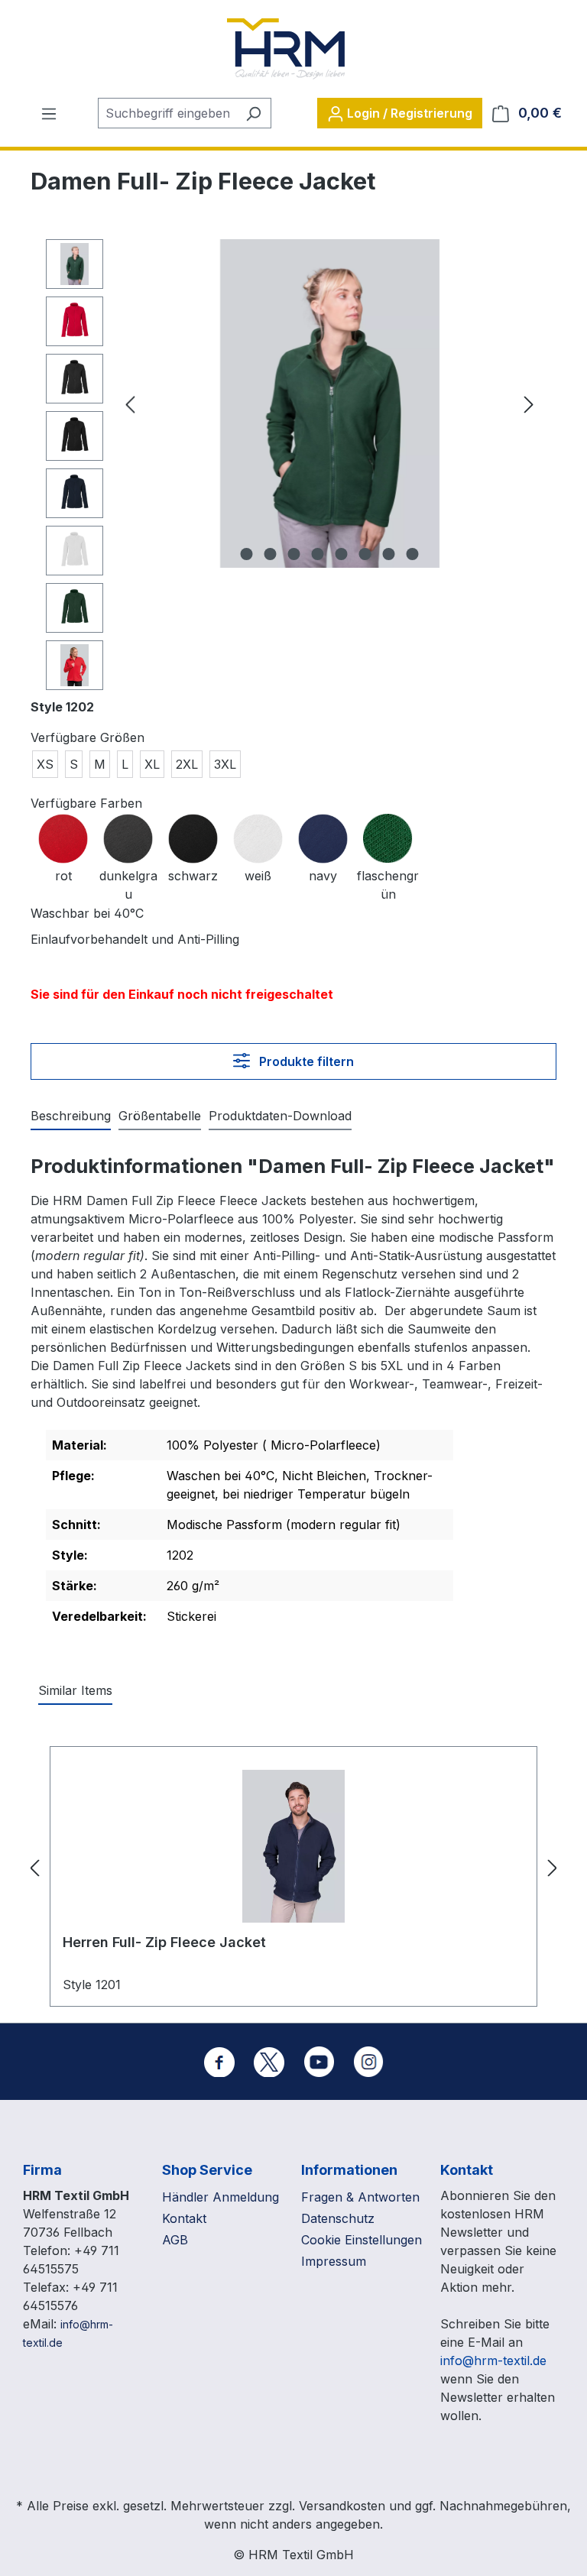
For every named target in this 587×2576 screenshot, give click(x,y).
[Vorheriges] (130, 404)
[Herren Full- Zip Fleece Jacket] (293, 1846)
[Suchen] (253, 113)
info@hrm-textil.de (493, 2361)
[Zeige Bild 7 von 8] (389, 554)
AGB (175, 2240)
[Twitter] (269, 2062)
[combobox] (167, 113)
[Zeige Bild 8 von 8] (413, 554)
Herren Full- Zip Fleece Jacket (164, 1942)
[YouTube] (319, 2062)
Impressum (334, 2261)
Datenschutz (338, 2218)
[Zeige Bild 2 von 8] (271, 554)
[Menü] (49, 113)
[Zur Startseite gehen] (286, 49)
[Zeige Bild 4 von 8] (318, 554)
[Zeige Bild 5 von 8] (342, 554)
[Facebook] (219, 2062)
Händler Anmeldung (221, 2197)
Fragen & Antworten (360, 2197)
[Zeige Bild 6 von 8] (365, 554)
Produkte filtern (305, 1061)
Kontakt (184, 2218)
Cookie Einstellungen (362, 2240)
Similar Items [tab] (75, 1690)
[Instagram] (368, 2062)
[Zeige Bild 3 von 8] (294, 554)
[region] (293, 468)
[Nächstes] (529, 404)
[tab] (71, 1116)
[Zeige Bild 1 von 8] (247, 554)
